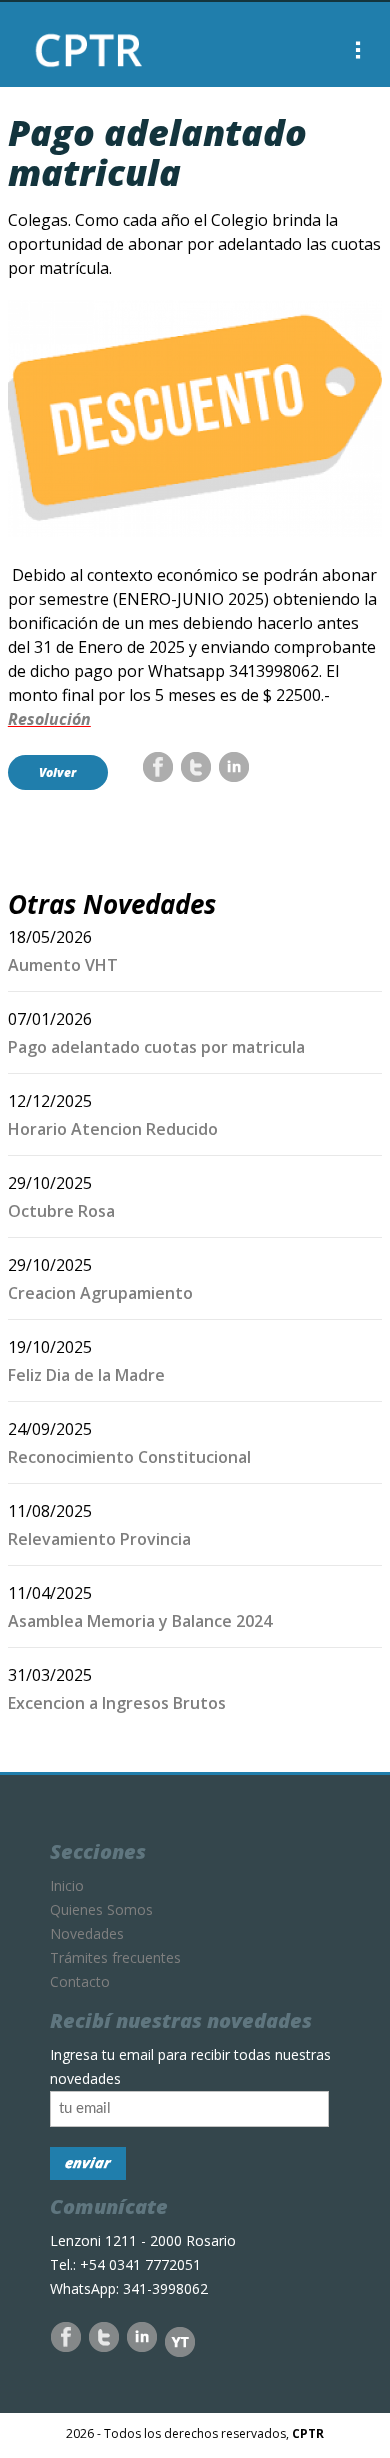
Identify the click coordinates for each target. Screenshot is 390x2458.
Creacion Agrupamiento (100, 1293)
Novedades (87, 1933)
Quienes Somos (101, 1909)
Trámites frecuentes (115, 1957)
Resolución (49, 719)
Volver (57, 772)
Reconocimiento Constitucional (129, 1457)
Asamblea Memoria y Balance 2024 (140, 1621)
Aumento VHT (63, 965)
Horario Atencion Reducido (113, 1129)
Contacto (80, 1981)
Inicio (67, 1885)
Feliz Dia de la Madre (86, 1375)
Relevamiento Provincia (99, 1539)
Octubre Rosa (61, 1211)
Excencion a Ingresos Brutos (117, 1703)
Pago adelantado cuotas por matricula (156, 1047)
